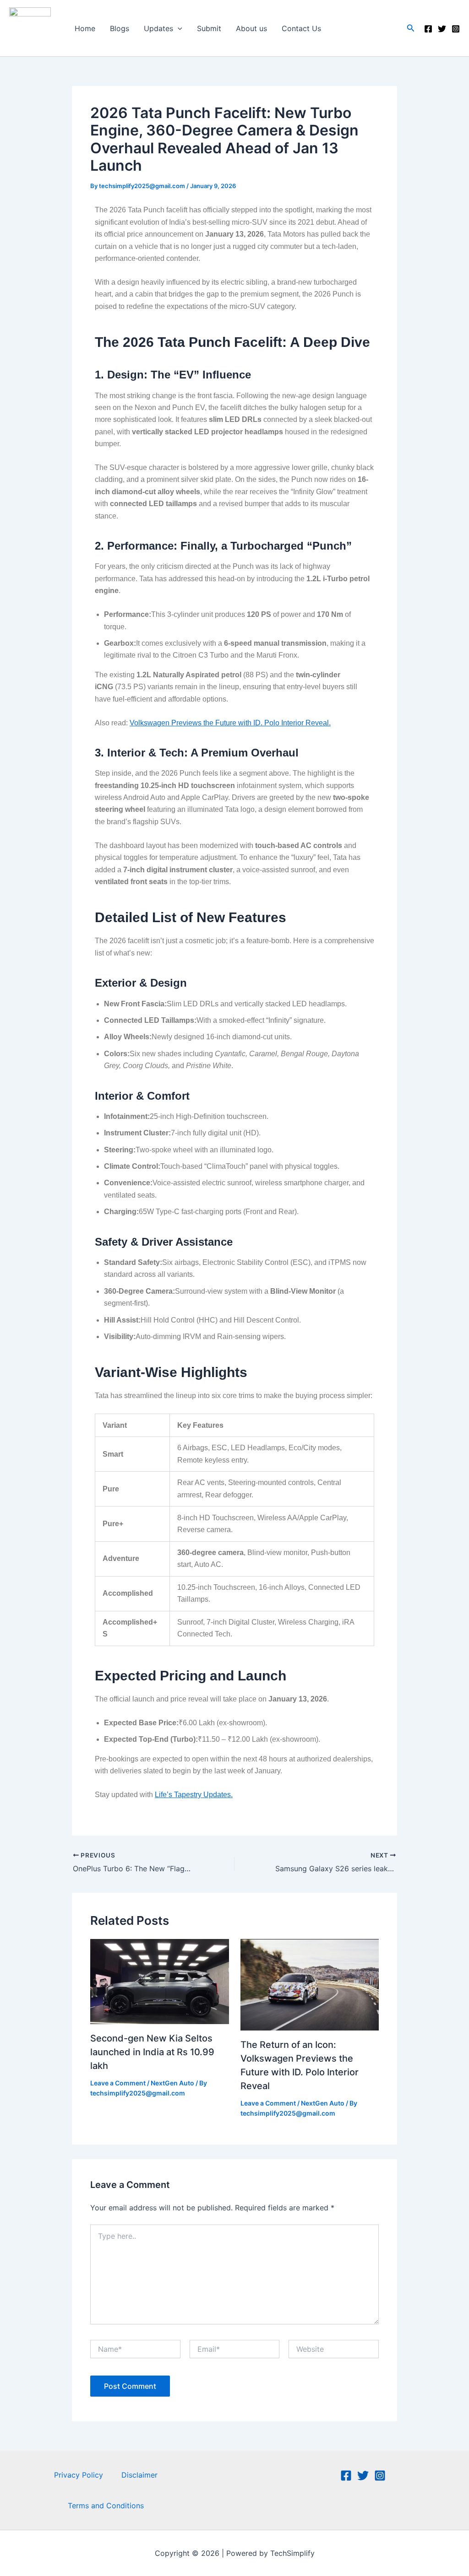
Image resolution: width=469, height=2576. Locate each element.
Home (85, 28)
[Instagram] (456, 29)
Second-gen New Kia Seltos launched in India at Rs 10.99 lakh (152, 2052)
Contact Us (301, 28)
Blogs (120, 28)
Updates (158, 28)
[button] (178, 28)
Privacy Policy (79, 2475)
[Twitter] (442, 29)
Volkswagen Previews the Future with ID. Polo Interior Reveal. (230, 723)
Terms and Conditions (106, 2506)
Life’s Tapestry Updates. (194, 1795)
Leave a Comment (118, 2083)
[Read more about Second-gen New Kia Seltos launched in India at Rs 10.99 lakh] (160, 1981)
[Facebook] (428, 29)
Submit (209, 28)
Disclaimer (139, 2475)
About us (251, 28)
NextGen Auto (172, 2083)
